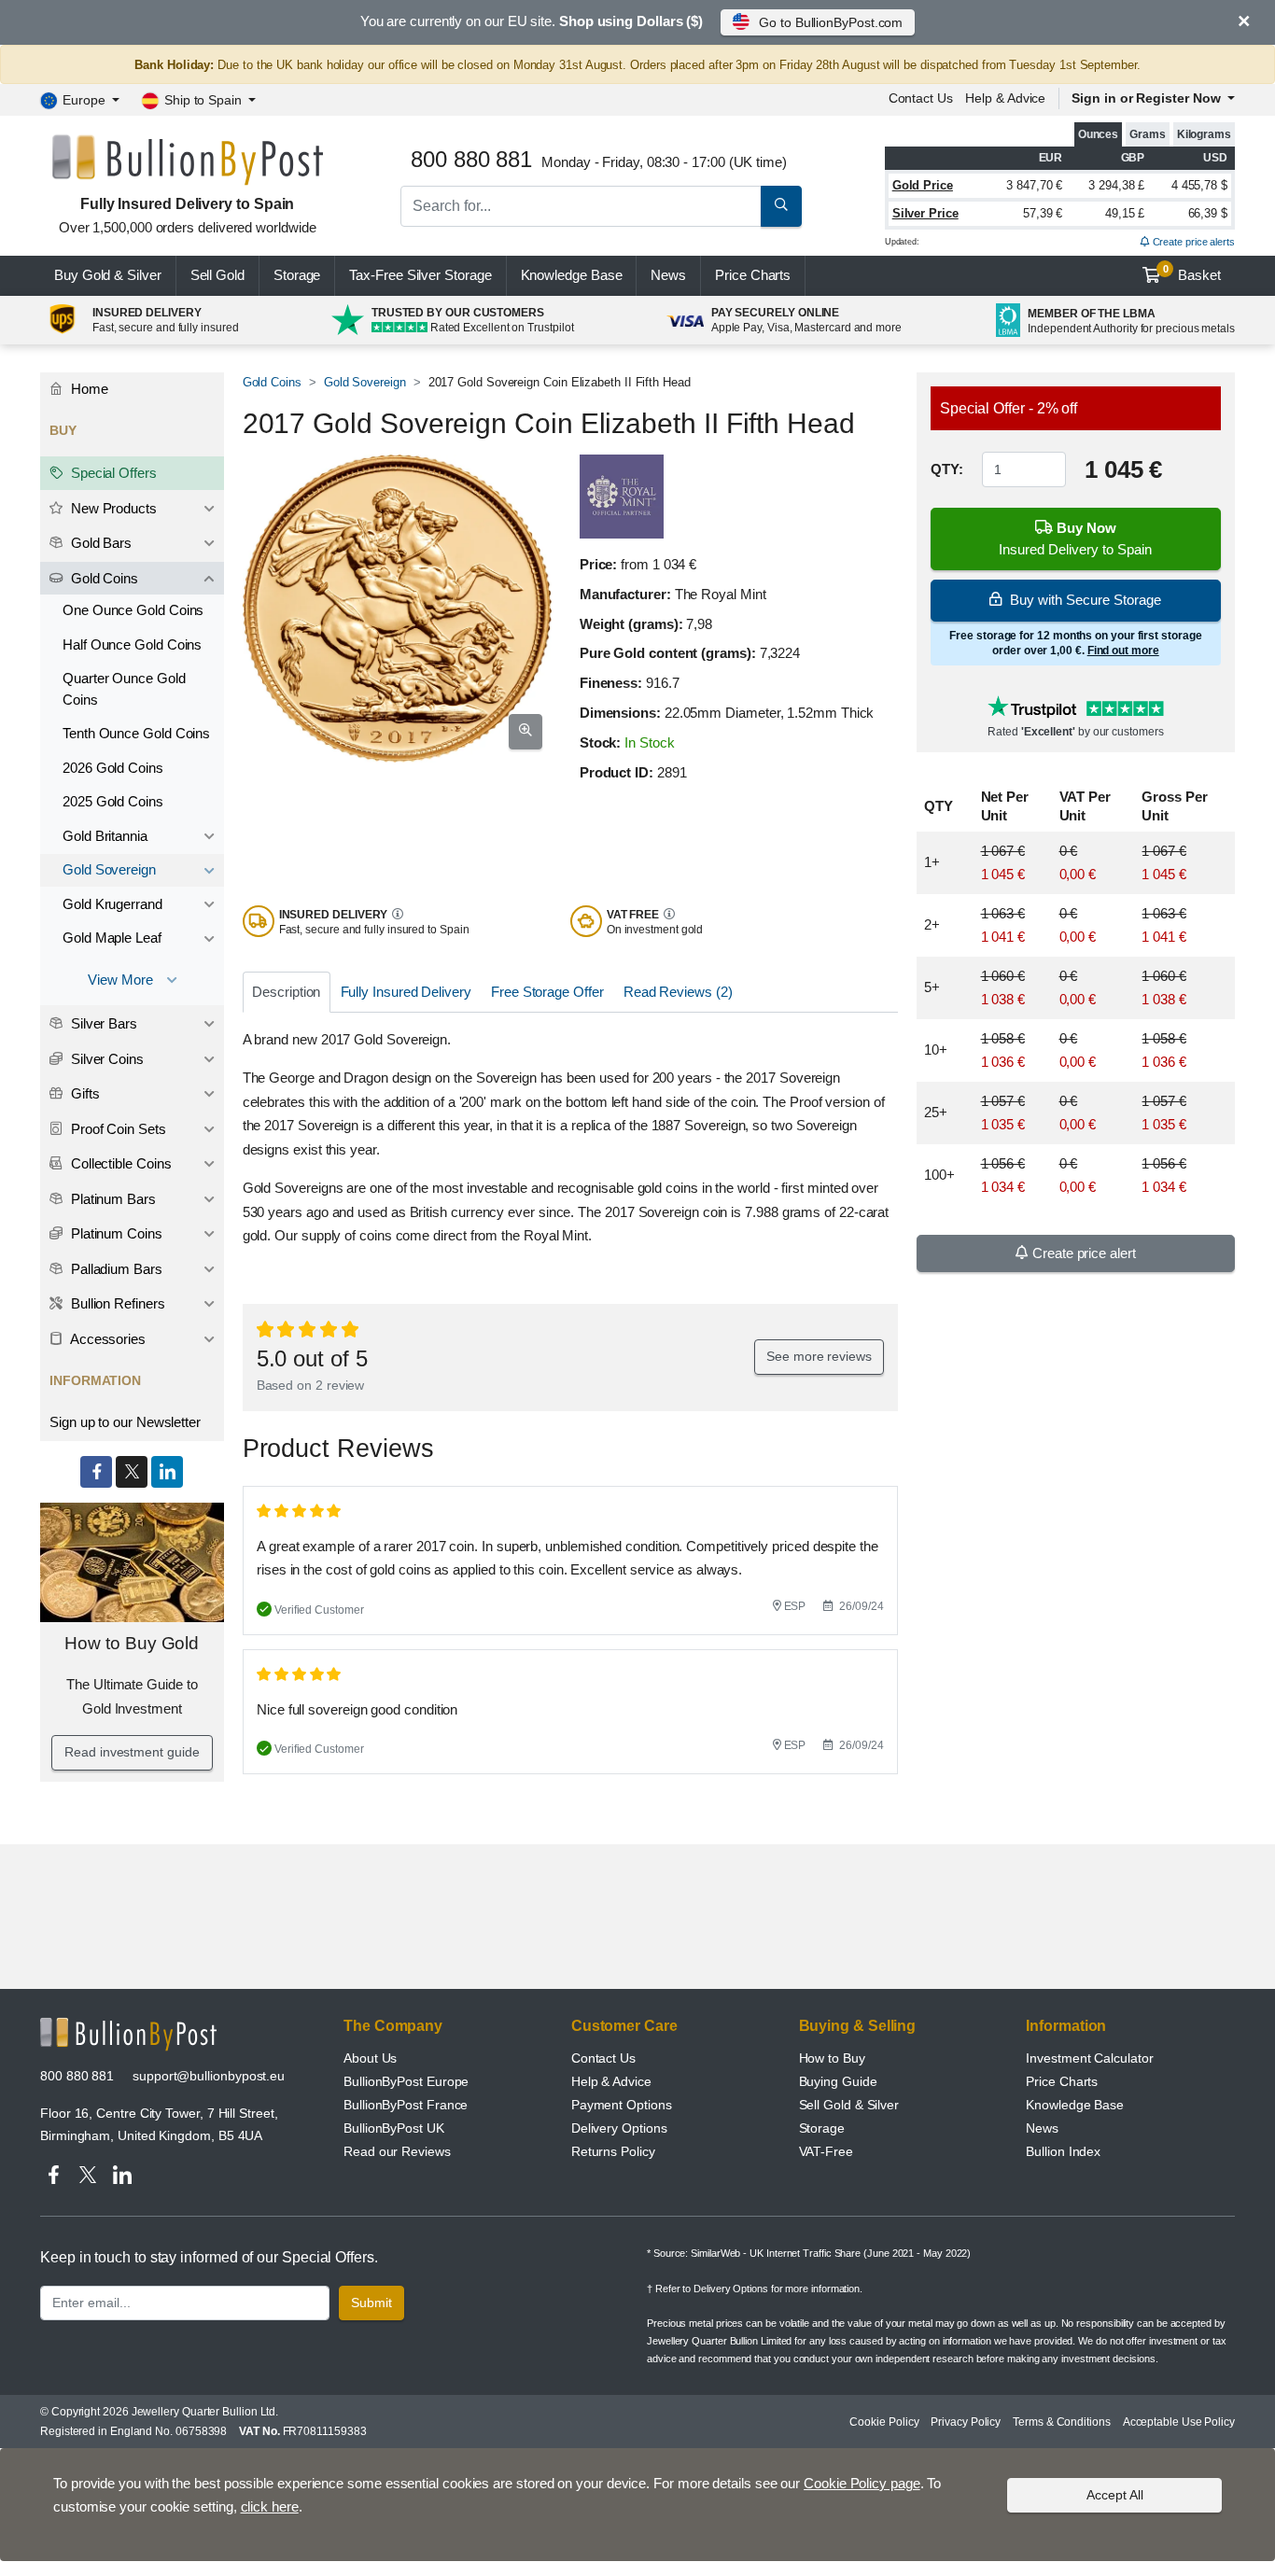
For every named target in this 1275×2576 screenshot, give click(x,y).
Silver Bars (102, 1023)
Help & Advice (1005, 98)
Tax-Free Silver (420, 275)
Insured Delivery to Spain (1075, 539)
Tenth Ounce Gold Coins (136, 733)
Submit (371, 2303)
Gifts (84, 1093)
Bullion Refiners (116, 1303)
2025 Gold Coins (113, 801)
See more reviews (819, 1356)
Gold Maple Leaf (112, 938)
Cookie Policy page (862, 2483)
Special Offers (112, 473)
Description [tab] (286, 992)
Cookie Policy (884, 2422)
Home (88, 389)
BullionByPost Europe (406, 2081)
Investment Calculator (1089, 2058)
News (668, 275)
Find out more (1123, 651)
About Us (370, 2058)
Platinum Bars (112, 1199)
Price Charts (1062, 2081)
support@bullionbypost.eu (209, 2076)
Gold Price (923, 185)
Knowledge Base (572, 275)
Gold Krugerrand (112, 904)
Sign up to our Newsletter (125, 1422)
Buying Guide (838, 2081)
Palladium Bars (115, 1269)
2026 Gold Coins (113, 768)
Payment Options (622, 2105)
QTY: (947, 469)
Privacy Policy (966, 2422)
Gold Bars (99, 543)
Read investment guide (132, 1752)
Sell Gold (217, 275)
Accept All (1115, 2495)
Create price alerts (1192, 242)
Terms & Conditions (1062, 2422)
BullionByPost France (406, 2105)
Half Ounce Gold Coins (132, 644)
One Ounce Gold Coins (133, 610)
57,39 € (1043, 213)
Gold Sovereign (365, 382)
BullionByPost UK (394, 2128)
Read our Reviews (397, 2151)
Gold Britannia (105, 836)
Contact (921, 98)
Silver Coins (105, 1059)
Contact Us (603, 2058)
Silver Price (925, 213)
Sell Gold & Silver (849, 2105)
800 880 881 (77, 2076)
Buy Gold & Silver (108, 275)
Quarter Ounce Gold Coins (124, 689)
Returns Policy (613, 2151)
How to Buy (832, 2058)
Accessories (106, 1339)
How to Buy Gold (132, 1643)
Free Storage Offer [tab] (547, 992)
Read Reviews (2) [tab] (678, 992)
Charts (753, 275)
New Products (112, 508)
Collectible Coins (119, 1163)
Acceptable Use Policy (1179, 2422)
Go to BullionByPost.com (831, 22)
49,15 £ (1125, 213)
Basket (1192, 273)
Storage (297, 275)
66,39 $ (1208, 213)
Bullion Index (1063, 2151)
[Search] (781, 206)
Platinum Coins (115, 1233)
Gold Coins (272, 382)
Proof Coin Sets (117, 1129)
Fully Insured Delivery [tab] (406, 992)
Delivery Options (619, 2128)
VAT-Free (826, 2151)
